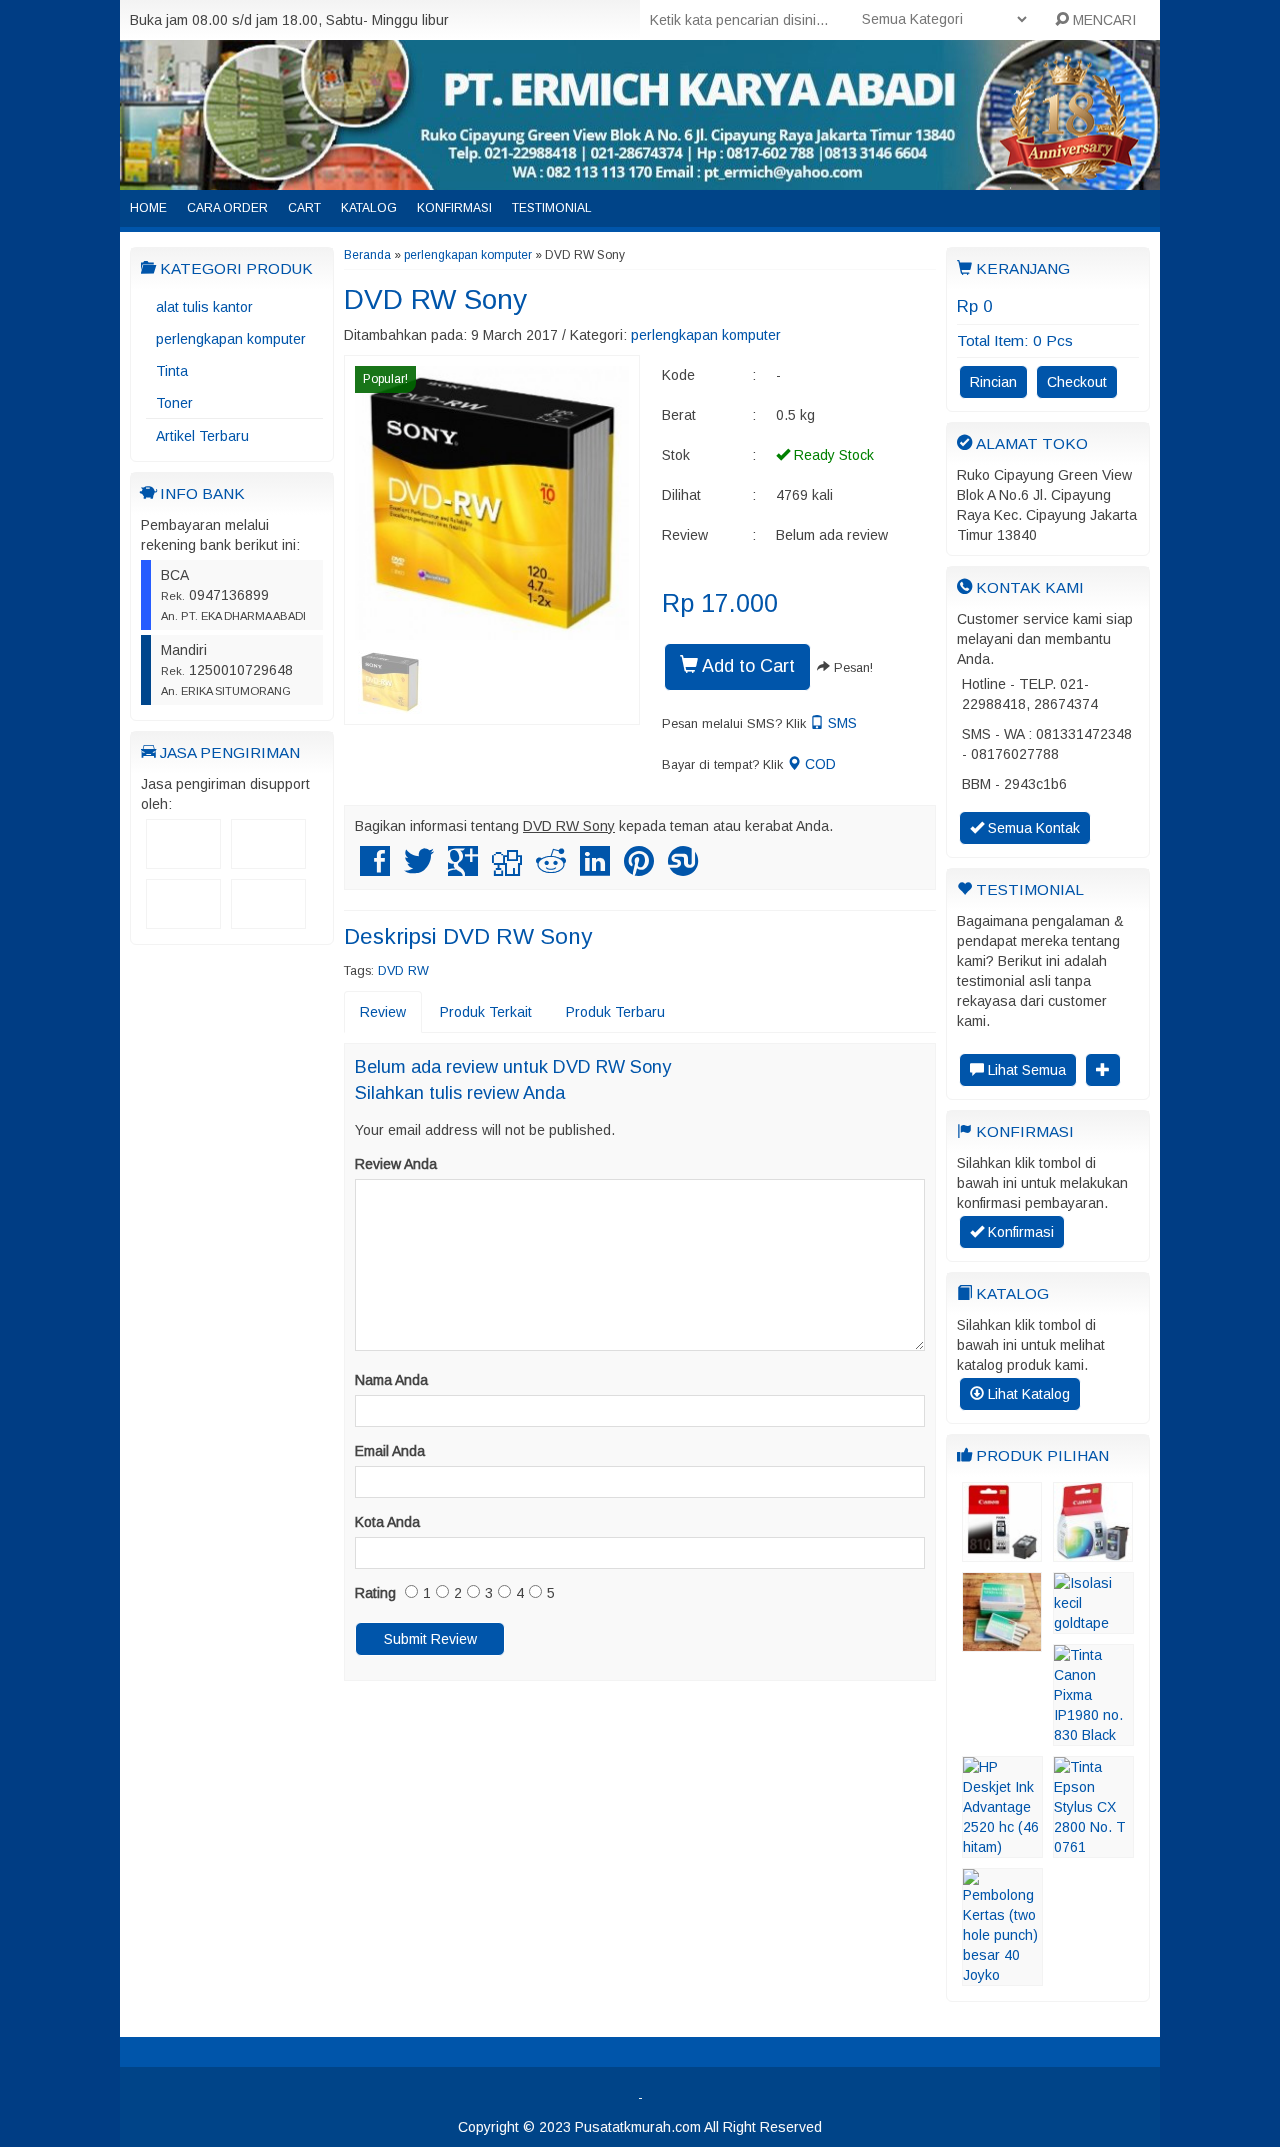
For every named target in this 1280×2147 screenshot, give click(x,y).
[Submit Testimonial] (1103, 1070)
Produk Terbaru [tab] (615, 1012)
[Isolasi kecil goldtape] (1093, 1624)
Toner (174, 403)
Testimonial (552, 208)
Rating (375, 1593)
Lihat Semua (1025, 1070)
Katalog (369, 208)
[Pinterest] (639, 869)
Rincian (993, 382)
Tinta (172, 371)
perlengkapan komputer (231, 339)
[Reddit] (551, 869)
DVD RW (403, 971)
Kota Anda (387, 1522)
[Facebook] (375, 869)
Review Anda (396, 1164)
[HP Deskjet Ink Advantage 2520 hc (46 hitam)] (1002, 1848)
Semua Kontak (1032, 828)
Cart (304, 208)
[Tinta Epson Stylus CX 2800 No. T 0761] (1093, 1848)
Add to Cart (746, 666)
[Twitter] (419, 869)
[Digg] (507, 869)
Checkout (1077, 382)
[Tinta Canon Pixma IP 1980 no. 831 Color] (1093, 1736)
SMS (840, 723)
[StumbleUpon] (683, 869)
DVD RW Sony (435, 299)
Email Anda (390, 1451)
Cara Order (227, 208)
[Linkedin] (595, 869)
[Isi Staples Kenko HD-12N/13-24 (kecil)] (1002, 1642)
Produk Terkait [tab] (486, 1012)
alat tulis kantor (204, 307)
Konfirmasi (454, 208)
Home (148, 208)
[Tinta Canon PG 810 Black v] (1002, 1552)
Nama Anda (391, 1380)
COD (818, 764)
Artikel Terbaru (202, 436)
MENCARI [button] (1102, 20)
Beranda (367, 255)
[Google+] (463, 869)
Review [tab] (383, 1012)
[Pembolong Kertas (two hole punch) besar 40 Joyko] (1002, 1976)
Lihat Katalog (1027, 1394)
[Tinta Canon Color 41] (1093, 1552)
